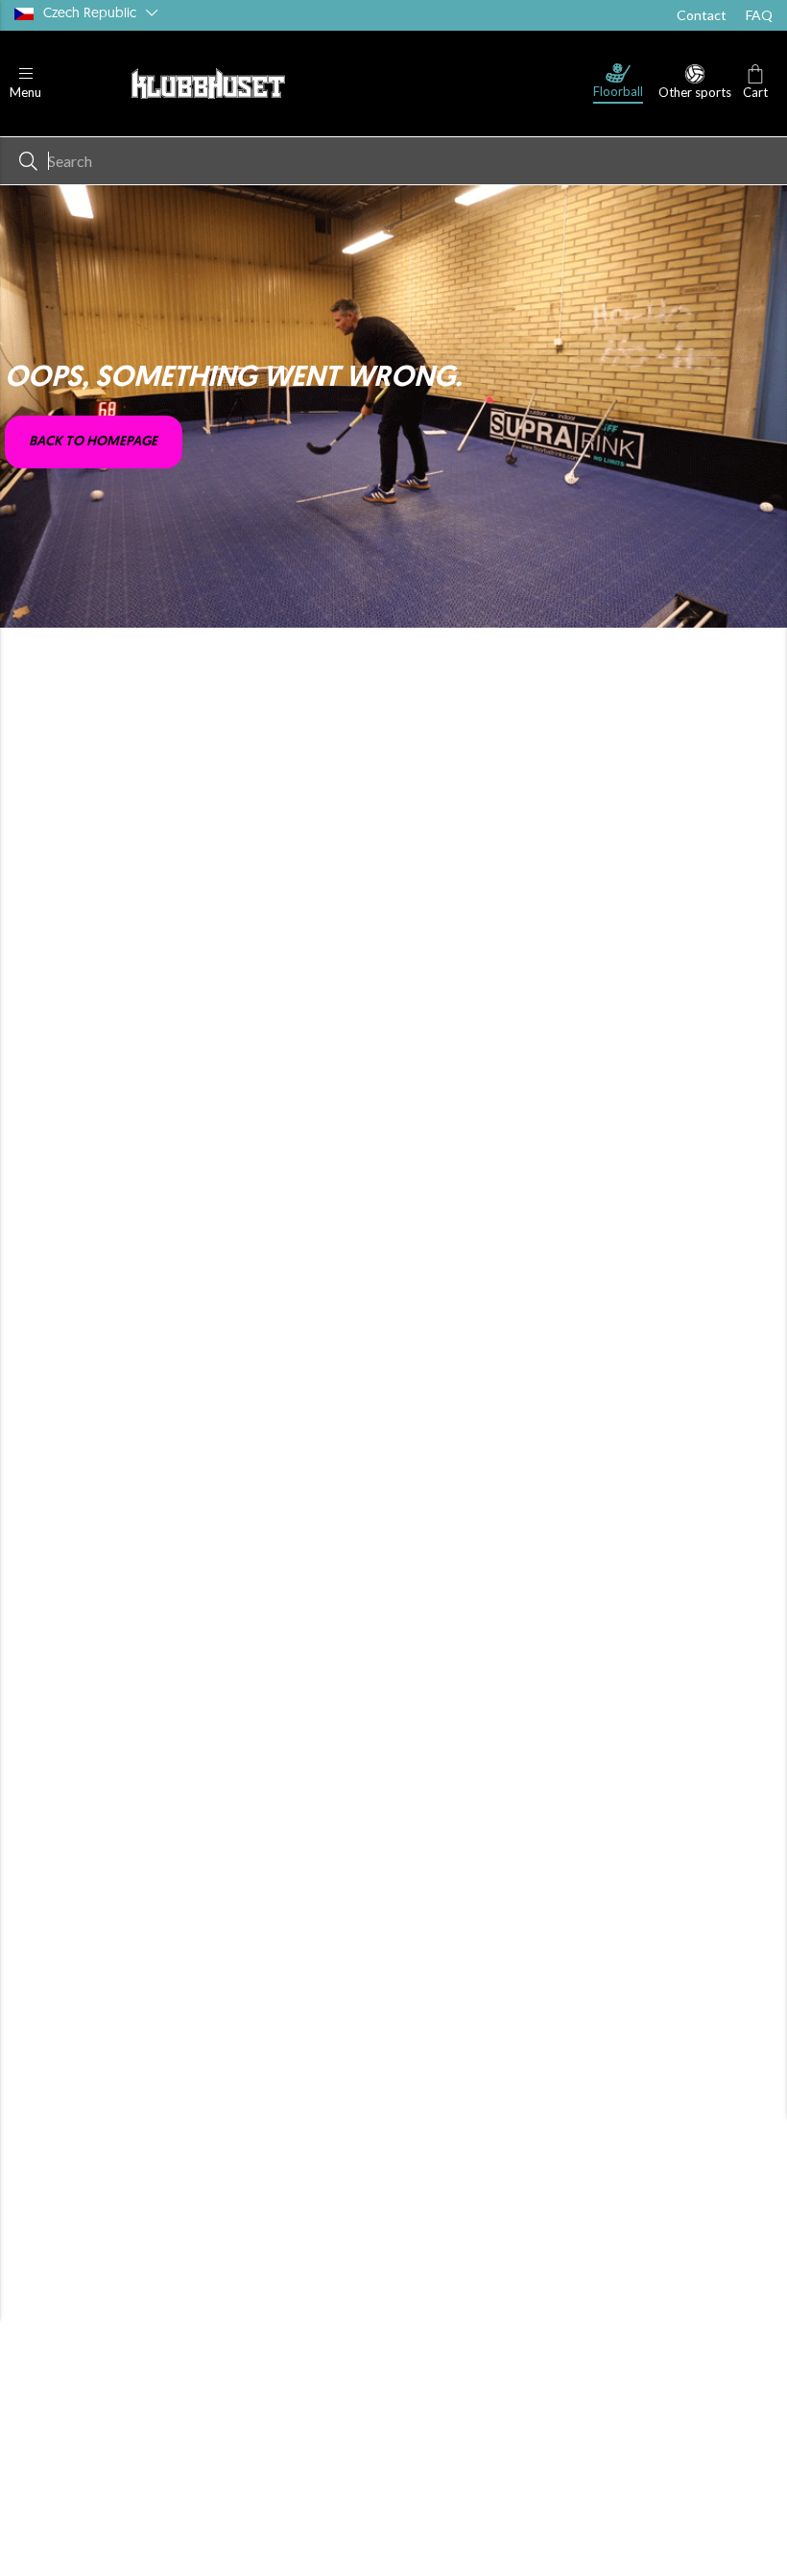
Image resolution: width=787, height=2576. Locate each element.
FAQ (759, 15)
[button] (25, 84)
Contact (702, 15)
